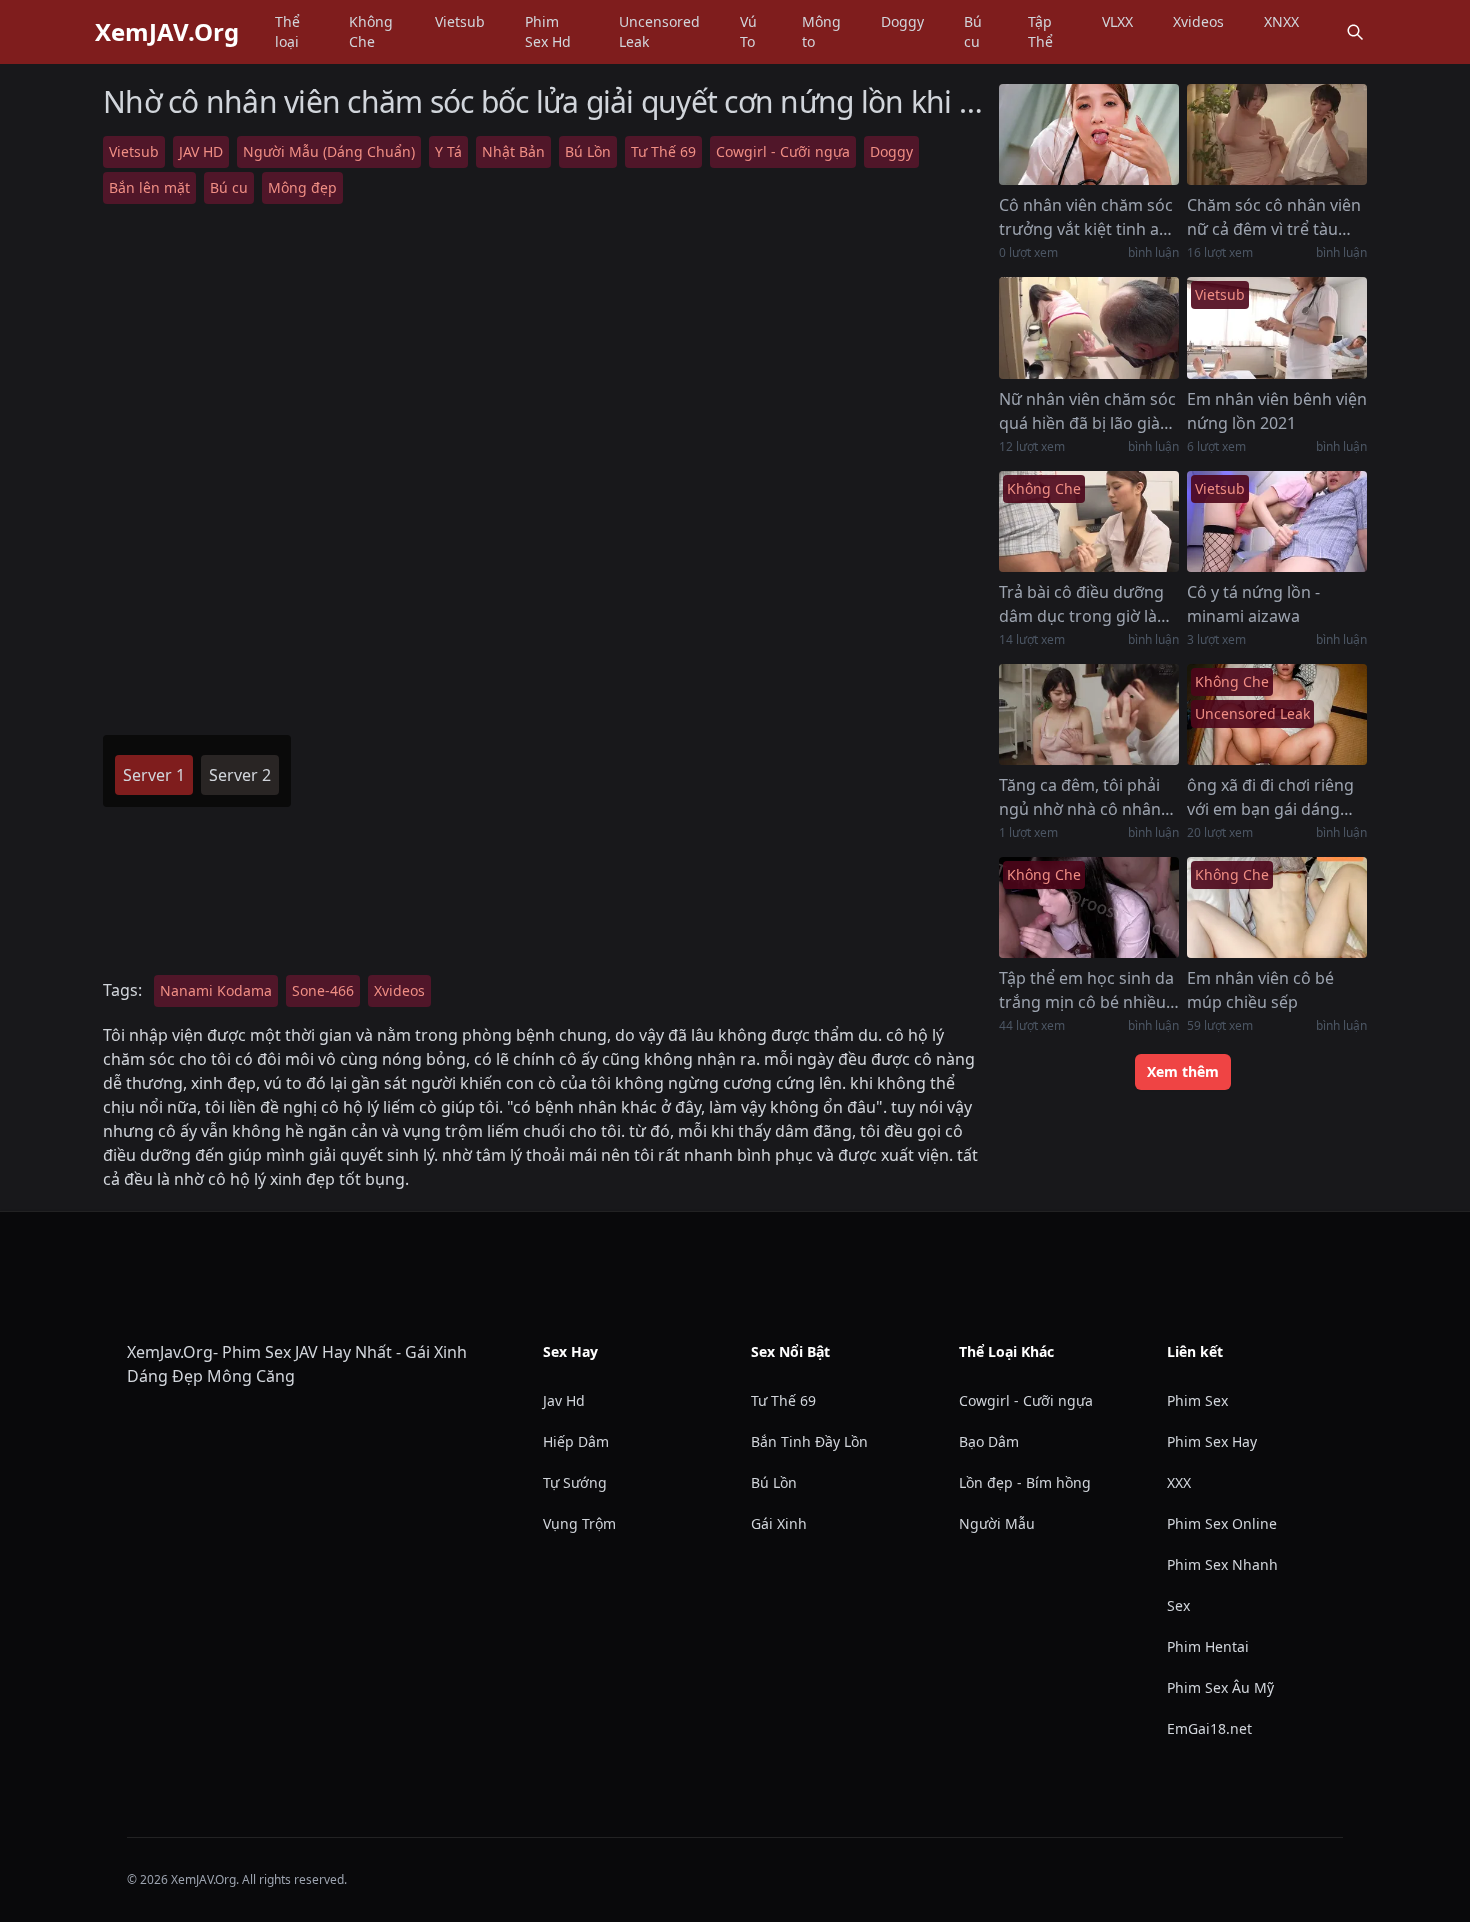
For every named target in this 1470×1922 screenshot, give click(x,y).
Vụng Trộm (579, 1523)
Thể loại (287, 31)
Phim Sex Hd (548, 31)
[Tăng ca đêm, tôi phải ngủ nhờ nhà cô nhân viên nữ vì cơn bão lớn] (1089, 714)
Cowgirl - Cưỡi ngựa (783, 151)
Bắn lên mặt (149, 187)
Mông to (821, 31)
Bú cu (973, 31)
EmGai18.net (1209, 1728)
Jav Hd (564, 1400)
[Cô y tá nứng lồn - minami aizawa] (1277, 521)
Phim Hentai (1208, 1646)
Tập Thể (1040, 31)
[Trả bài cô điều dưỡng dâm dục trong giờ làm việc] (1089, 521)
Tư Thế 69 (663, 151)
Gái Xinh (779, 1523)
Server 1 (154, 775)
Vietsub (460, 21)
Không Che (371, 31)
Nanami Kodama (216, 990)
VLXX (1117, 21)
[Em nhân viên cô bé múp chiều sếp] (1277, 907)
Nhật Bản (513, 151)
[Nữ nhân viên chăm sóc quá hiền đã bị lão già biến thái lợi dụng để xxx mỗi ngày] (1089, 327)
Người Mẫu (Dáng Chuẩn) (329, 151)
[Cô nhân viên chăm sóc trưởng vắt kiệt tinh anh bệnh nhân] (1089, 134)
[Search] (1355, 32)
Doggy (902, 21)
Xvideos (1198, 21)
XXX (1179, 1482)
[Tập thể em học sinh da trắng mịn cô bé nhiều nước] (1089, 907)
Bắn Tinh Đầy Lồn (809, 1441)
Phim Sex (1197, 1400)
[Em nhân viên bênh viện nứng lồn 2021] (1277, 327)
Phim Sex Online (1222, 1523)
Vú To (748, 31)
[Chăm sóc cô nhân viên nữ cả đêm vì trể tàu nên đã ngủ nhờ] (1277, 134)
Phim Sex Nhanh (1222, 1564)
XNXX (1281, 21)
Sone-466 (323, 990)
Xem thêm (1183, 1071)
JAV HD (201, 151)
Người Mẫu (997, 1523)
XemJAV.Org (167, 32)
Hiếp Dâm (576, 1441)
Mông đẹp (302, 187)
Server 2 (240, 775)
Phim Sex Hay (1212, 1441)
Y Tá (448, 151)
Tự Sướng (575, 1482)
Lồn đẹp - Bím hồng (1025, 1482)
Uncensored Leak (659, 31)
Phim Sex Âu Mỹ (1220, 1687)
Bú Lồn (588, 151)
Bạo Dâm (989, 1441)
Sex (1178, 1605)
